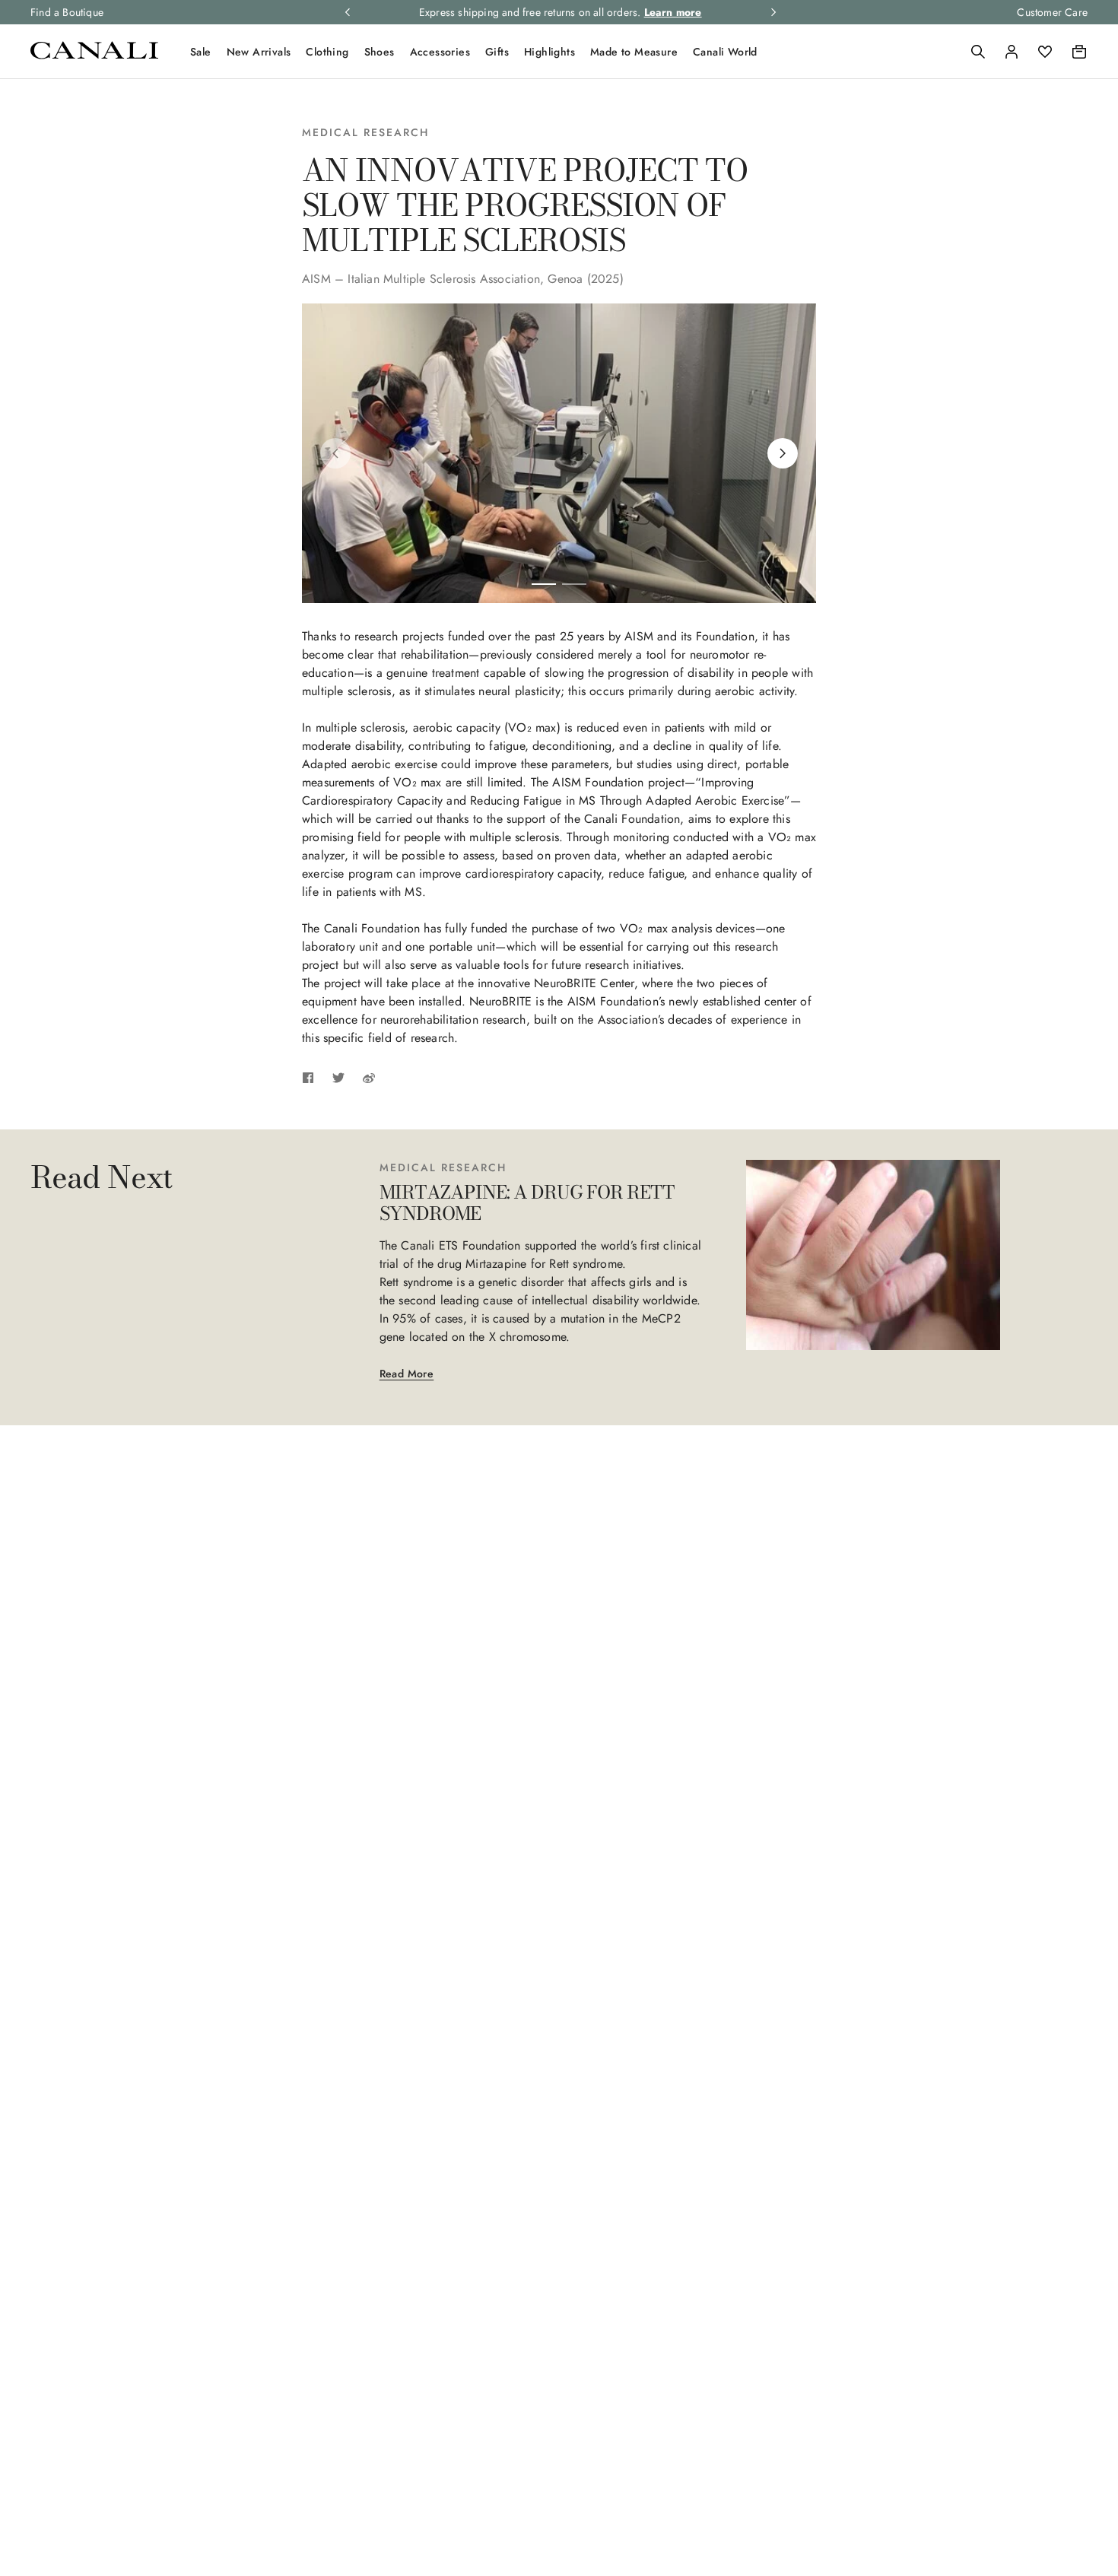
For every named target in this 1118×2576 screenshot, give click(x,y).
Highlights (549, 52)
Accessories (440, 52)
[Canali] (94, 55)
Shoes (380, 52)
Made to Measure (634, 52)
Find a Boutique (67, 12)
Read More (407, 1374)
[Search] (978, 52)
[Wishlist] (1045, 52)
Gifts (497, 52)
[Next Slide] (783, 453)
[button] (978, 52)
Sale (201, 52)
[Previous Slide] (335, 453)
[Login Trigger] (1012, 52)
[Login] (1012, 52)
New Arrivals (259, 52)
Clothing (327, 52)
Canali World (725, 52)
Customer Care (1052, 12)
